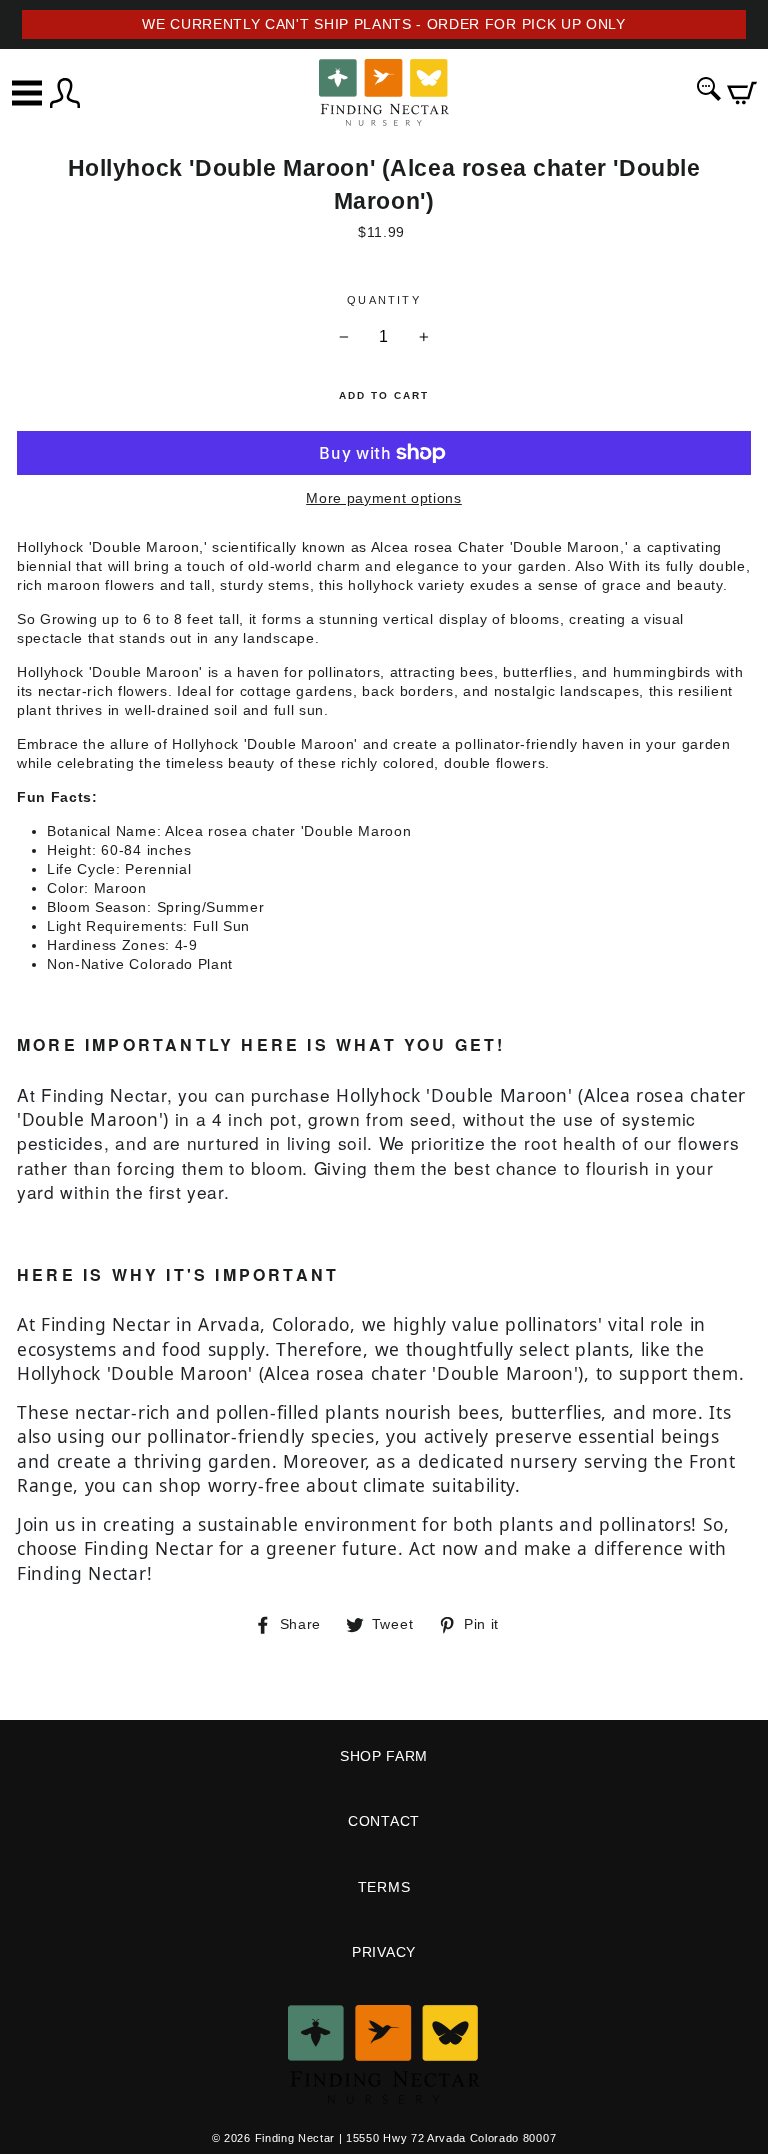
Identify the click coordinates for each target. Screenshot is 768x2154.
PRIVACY (384, 1952)
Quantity (383, 300)
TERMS (384, 1887)
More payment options (384, 498)
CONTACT (384, 1821)
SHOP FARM (384, 1756)
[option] (384, 24)
